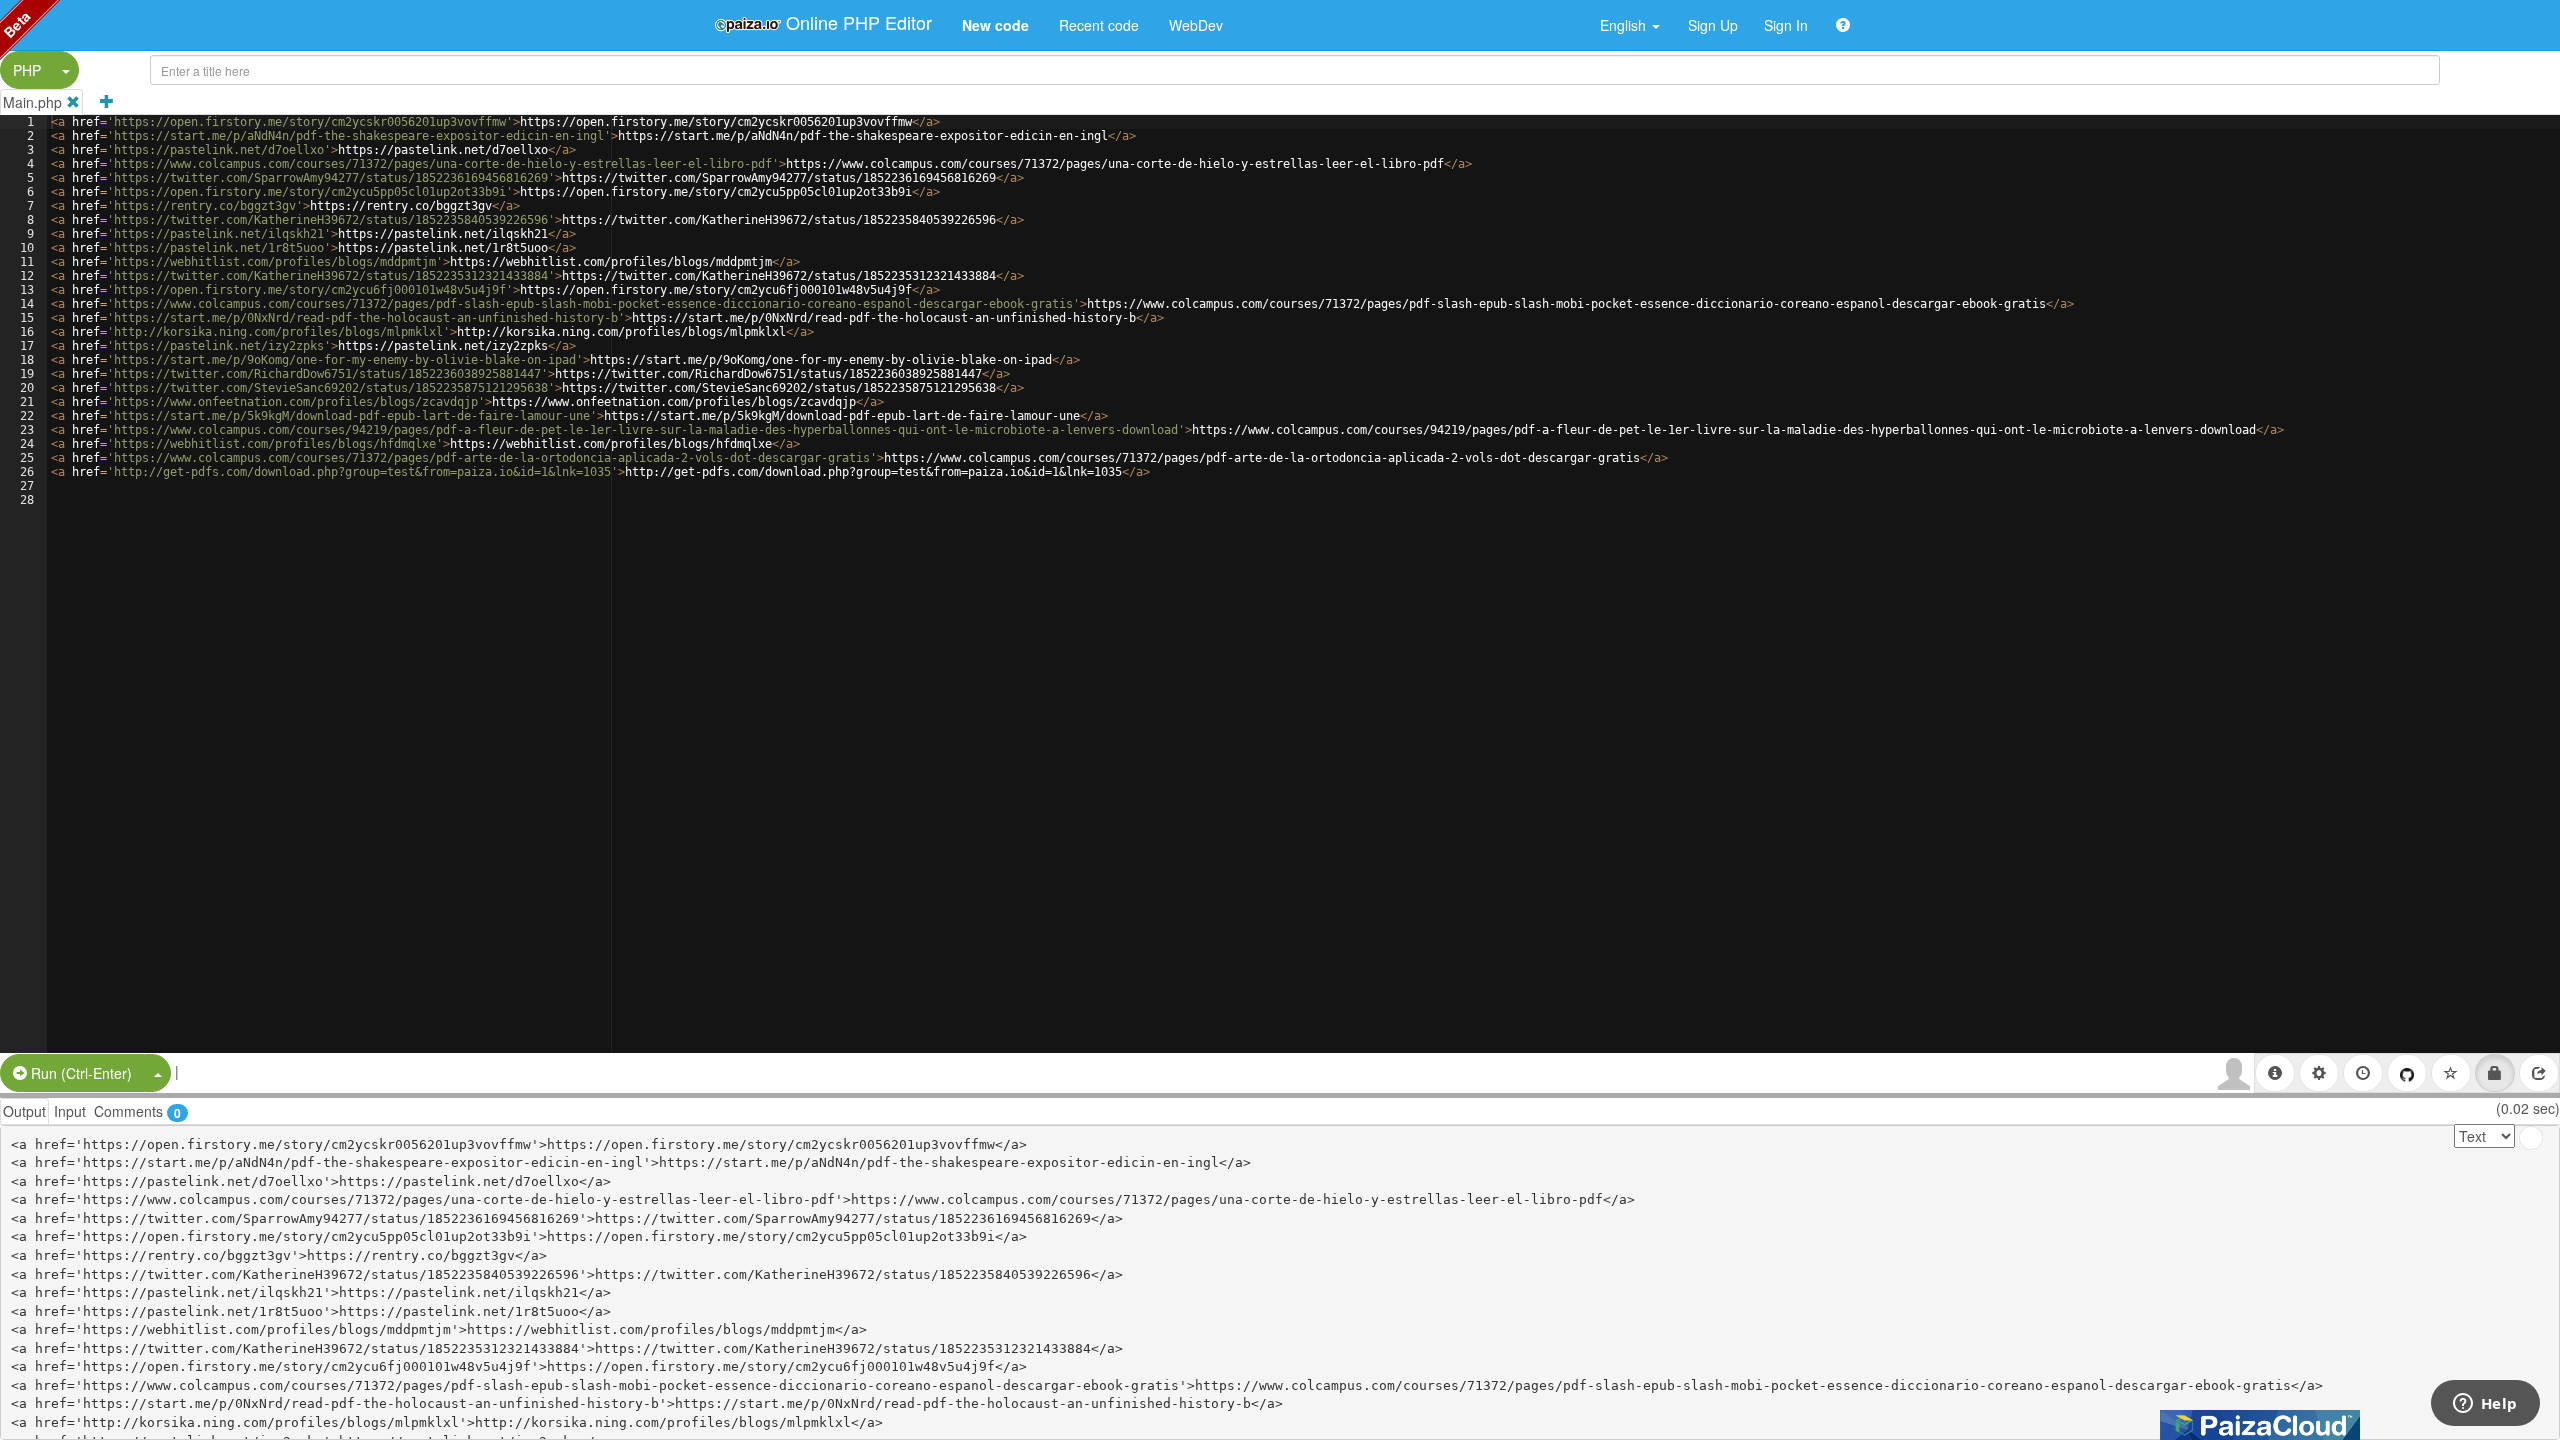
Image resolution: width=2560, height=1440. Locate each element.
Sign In (1786, 25)
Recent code (1099, 25)
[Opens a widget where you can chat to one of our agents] (2485, 1405)
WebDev (1196, 25)
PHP (27, 70)
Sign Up (1713, 25)
